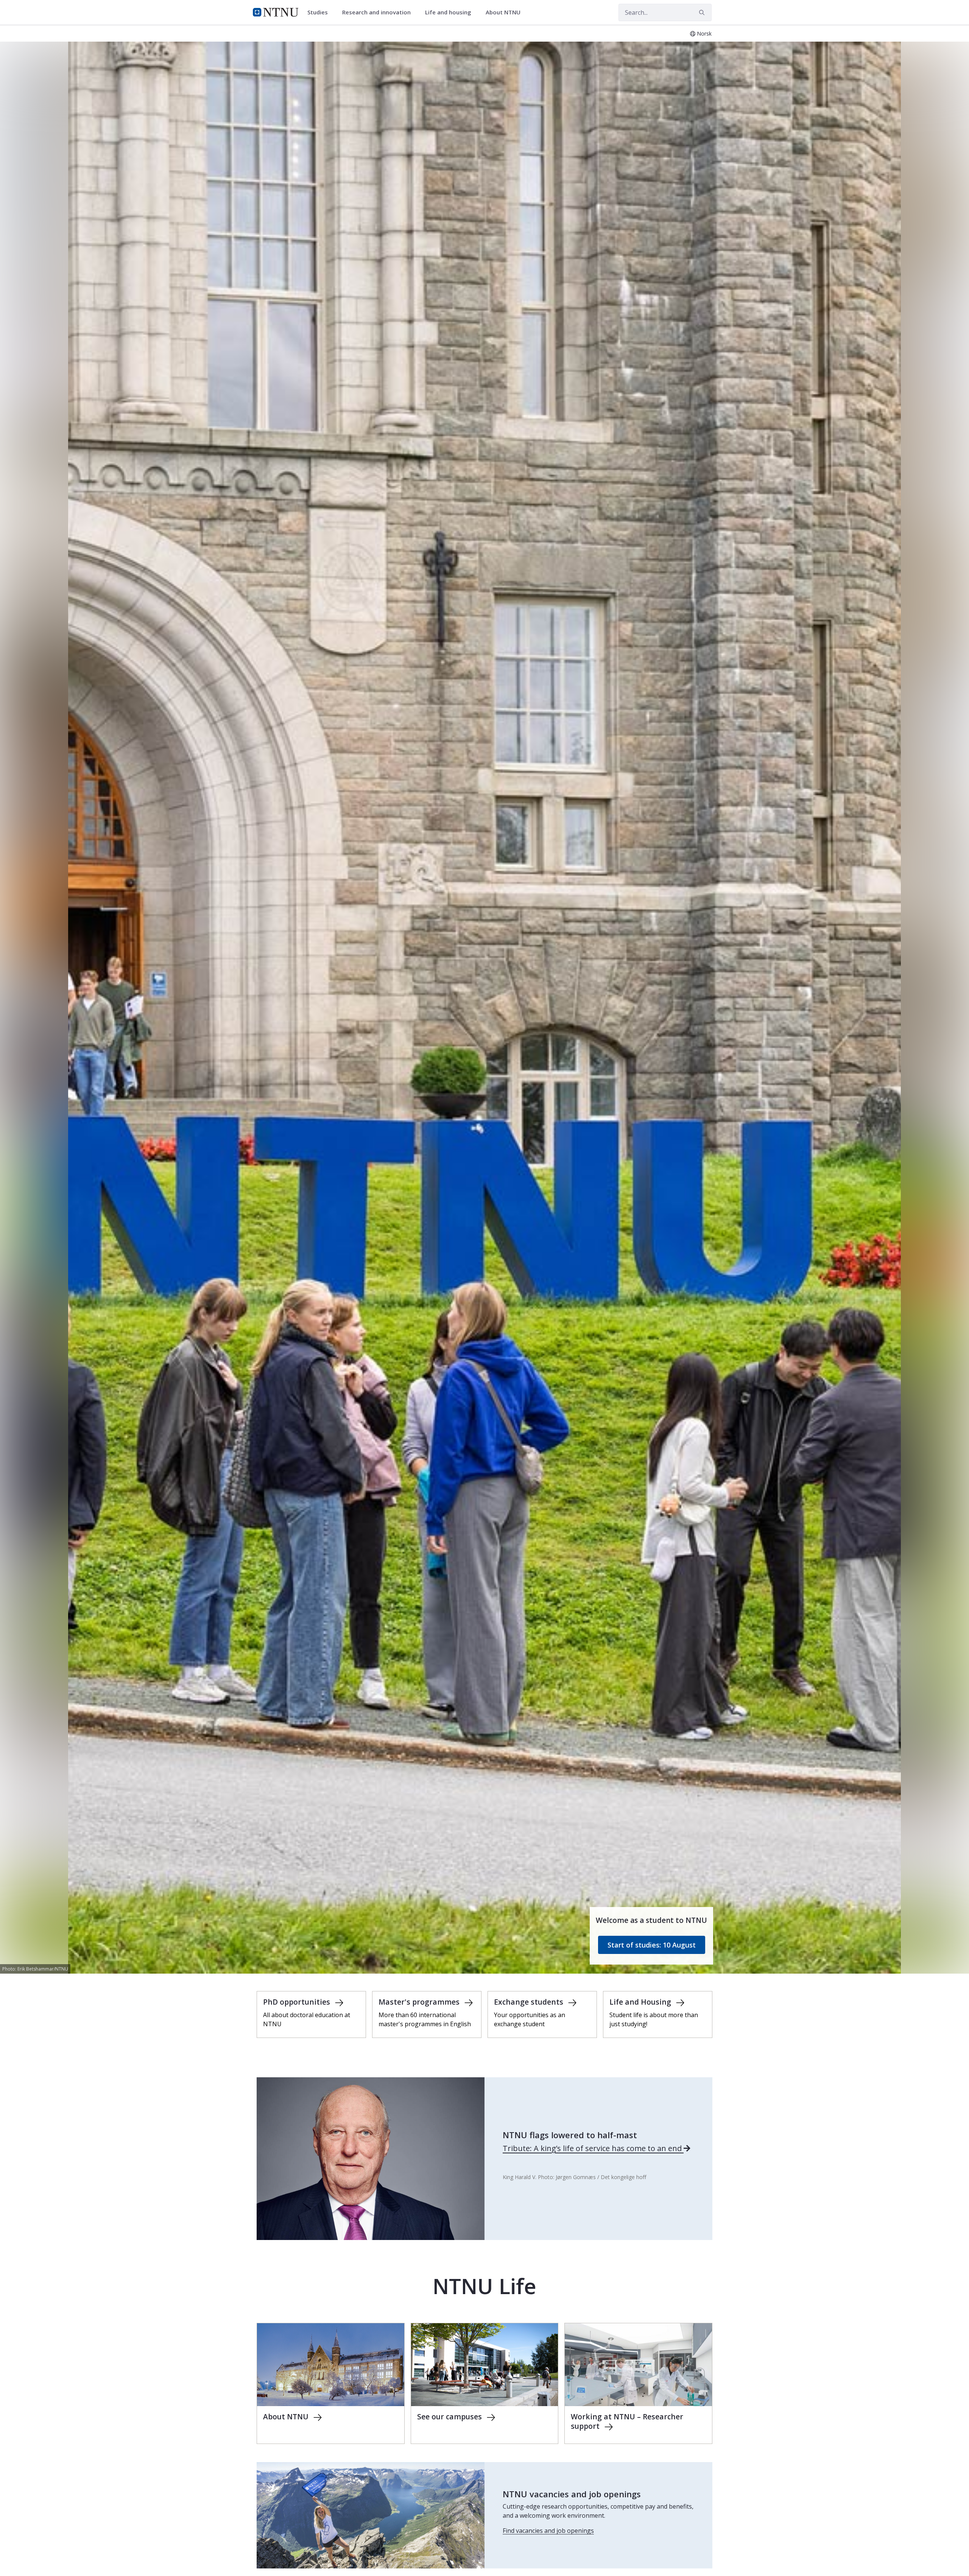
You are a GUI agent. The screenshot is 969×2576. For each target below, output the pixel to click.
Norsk (704, 33)
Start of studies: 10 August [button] (652, 1945)
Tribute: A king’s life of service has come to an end (593, 2148)
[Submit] (703, 12)
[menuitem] (320, 12)
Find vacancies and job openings (548, 2531)
